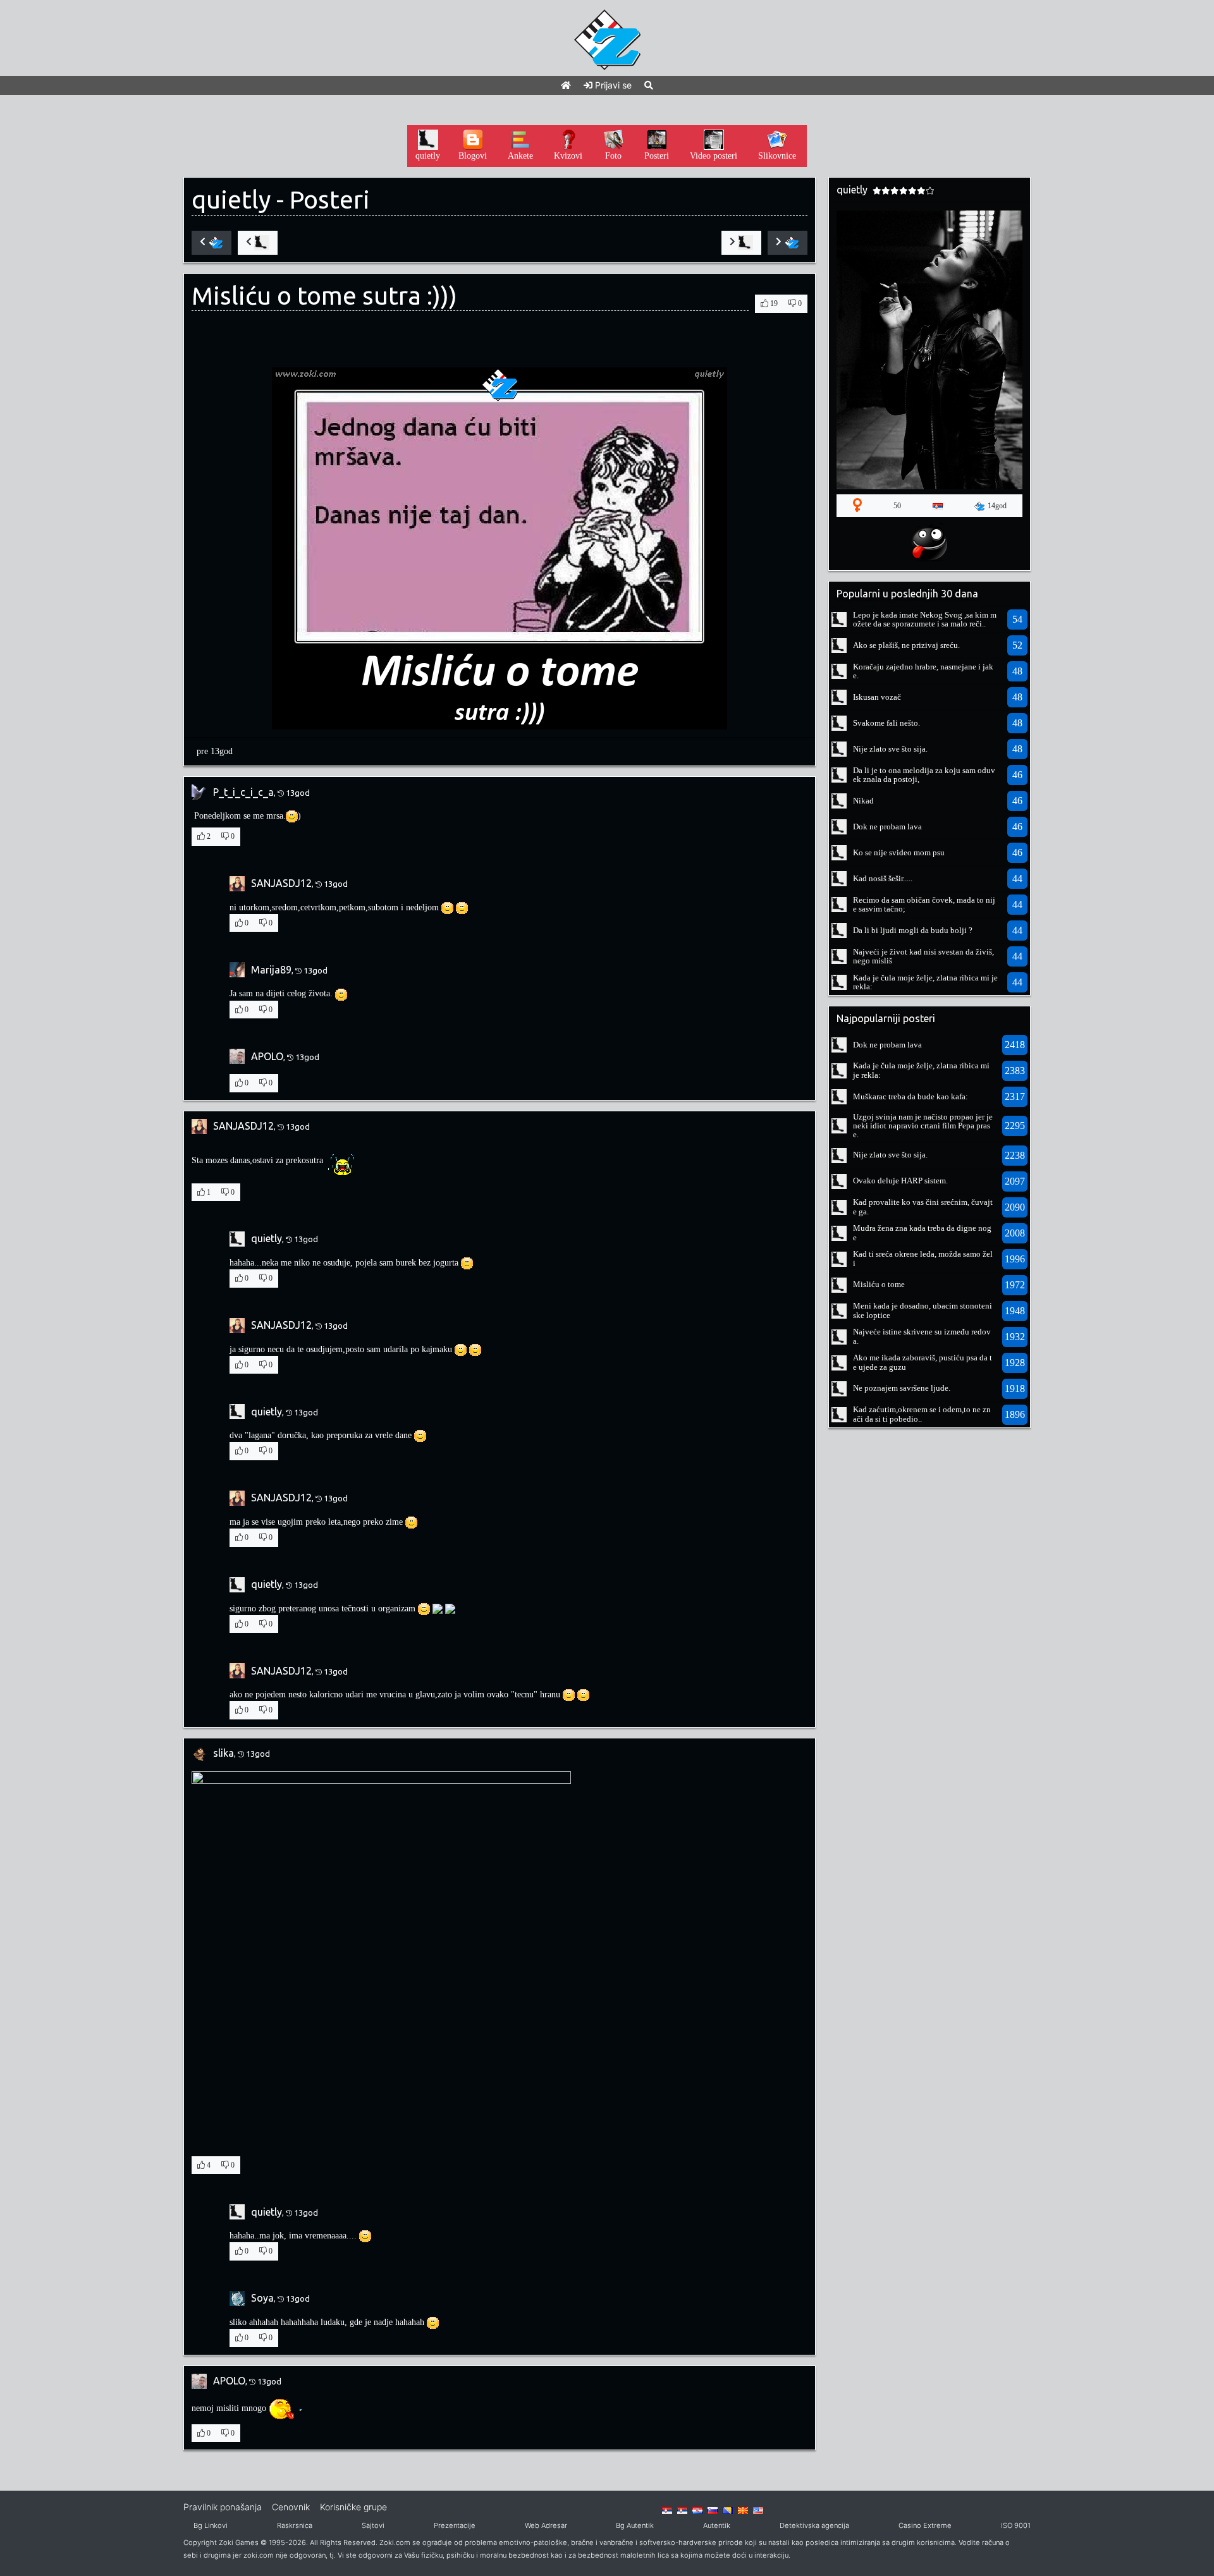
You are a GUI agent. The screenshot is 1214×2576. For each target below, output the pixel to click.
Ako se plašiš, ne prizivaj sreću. (906, 645)
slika (224, 1753)
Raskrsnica (295, 2525)
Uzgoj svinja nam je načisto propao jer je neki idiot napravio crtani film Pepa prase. (923, 1126)
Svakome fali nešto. (886, 723)
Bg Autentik (635, 2525)
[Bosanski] (728, 2510)
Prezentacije (455, 2525)
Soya (262, 2298)
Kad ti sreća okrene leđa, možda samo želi (923, 1258)
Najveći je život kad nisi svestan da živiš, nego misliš (923, 956)
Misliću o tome (879, 1284)
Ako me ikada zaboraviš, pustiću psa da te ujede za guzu (923, 1362)
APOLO (267, 1056)
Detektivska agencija (814, 2525)
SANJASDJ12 (281, 883)
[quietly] (839, 619)
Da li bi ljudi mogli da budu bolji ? (913, 930)
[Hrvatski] (697, 2510)
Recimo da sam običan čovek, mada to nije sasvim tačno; (924, 904)
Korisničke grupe (353, 2507)
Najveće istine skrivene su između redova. (922, 1336)
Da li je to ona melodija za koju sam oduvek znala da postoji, (924, 775)
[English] (758, 2510)
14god (997, 506)
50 (897, 506)
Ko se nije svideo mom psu (899, 852)
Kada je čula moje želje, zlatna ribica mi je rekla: (925, 982)
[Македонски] (743, 2510)
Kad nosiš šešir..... (883, 878)
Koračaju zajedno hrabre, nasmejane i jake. (923, 671)
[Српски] (667, 2510)
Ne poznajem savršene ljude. (902, 1388)
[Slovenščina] (713, 2510)
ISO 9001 (1016, 2525)
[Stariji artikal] (788, 243)
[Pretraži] (649, 85)
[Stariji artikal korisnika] (741, 243)
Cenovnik (291, 2507)
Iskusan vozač (877, 697)
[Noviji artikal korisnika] (258, 243)
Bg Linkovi (211, 2525)
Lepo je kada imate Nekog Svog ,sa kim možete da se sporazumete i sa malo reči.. (925, 619)
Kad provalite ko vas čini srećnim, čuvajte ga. (923, 1206)
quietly (231, 199)
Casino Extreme (925, 2525)
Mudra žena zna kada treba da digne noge (922, 1232)
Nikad (863, 801)
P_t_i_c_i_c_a (243, 792)
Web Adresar (546, 2525)
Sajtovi (373, 2525)
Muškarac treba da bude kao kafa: (910, 1096)
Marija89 (271, 970)
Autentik (717, 2525)
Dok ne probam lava (887, 827)
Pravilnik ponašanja (223, 2507)
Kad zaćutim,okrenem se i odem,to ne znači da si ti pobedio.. (922, 1414)
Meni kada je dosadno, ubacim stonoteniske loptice (923, 1310)
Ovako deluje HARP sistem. (900, 1181)
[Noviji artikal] (212, 243)
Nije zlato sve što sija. (890, 749)
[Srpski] (682, 2510)
